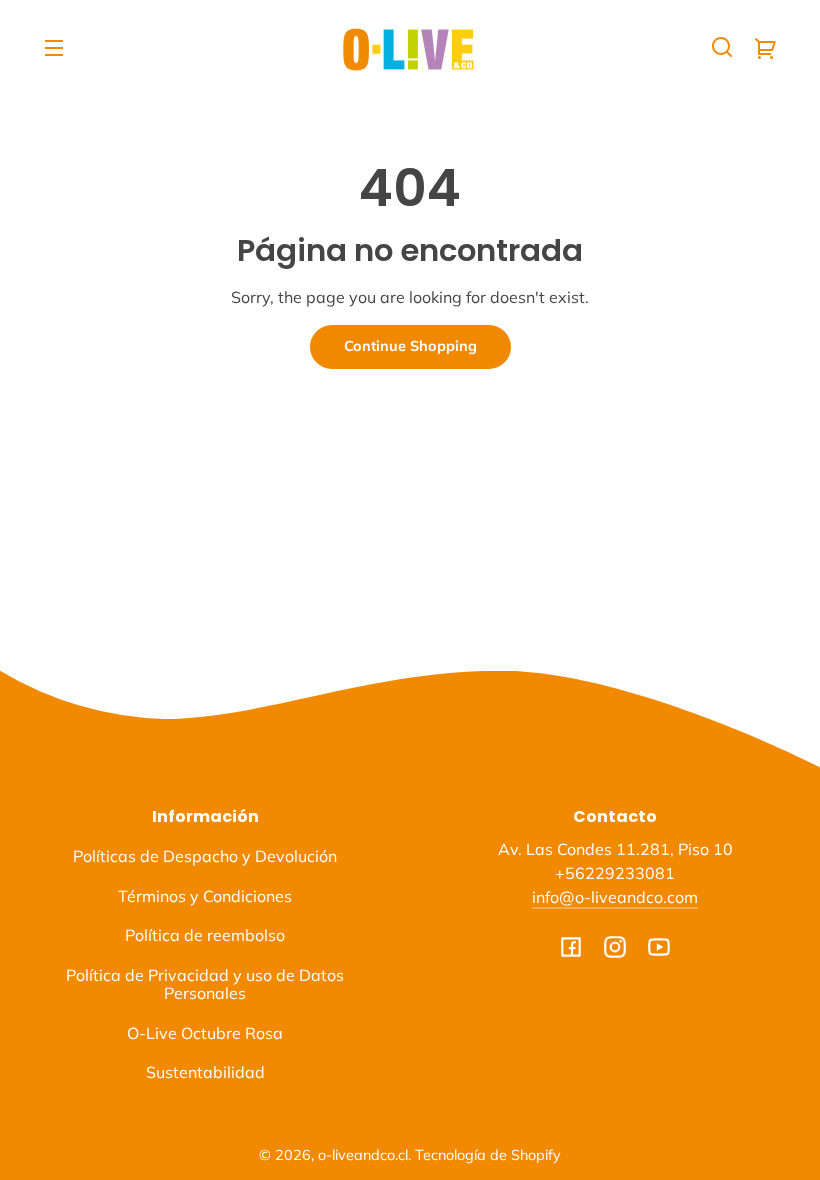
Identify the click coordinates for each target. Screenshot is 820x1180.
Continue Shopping (410, 346)
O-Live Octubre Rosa (205, 1033)
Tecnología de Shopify (488, 1155)
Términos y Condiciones (205, 896)
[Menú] (54, 47)
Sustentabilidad (205, 1072)
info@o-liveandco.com (615, 897)
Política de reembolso (205, 935)
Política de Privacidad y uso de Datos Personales (205, 984)
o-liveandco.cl (363, 1155)
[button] (722, 47)
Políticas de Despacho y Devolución (205, 856)
